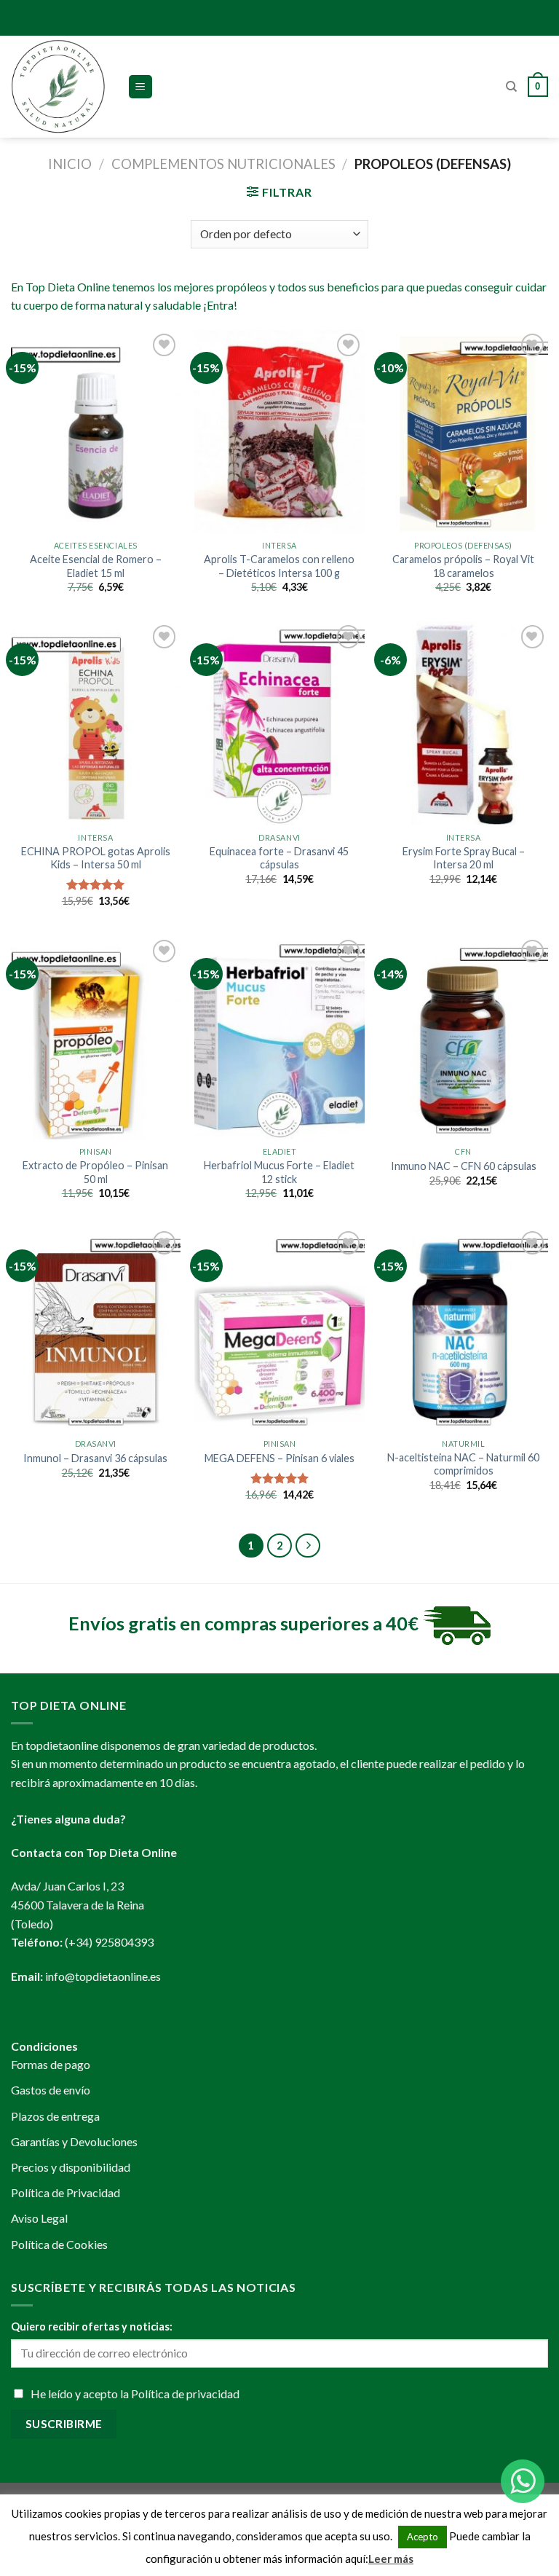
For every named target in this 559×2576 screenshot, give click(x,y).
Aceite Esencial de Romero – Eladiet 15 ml (96, 566)
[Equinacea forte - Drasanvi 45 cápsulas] (279, 723)
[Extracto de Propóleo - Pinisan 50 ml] (96, 1038)
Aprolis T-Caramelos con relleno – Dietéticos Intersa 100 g (279, 566)
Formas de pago (51, 2064)
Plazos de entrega (55, 2116)
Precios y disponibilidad (71, 2167)
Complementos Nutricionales (223, 164)
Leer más (391, 2559)
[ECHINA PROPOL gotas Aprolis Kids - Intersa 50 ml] (96, 723)
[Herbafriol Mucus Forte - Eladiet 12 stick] (279, 1038)
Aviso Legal (39, 2218)
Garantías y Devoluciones (74, 2141)
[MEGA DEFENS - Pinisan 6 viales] (279, 1329)
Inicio (70, 164)
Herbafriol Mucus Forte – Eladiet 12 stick (279, 1172)
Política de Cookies (59, 2244)
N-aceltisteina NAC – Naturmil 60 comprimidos (463, 1464)
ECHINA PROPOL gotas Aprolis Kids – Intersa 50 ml (96, 858)
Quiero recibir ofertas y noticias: (92, 2326)
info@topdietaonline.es (103, 1976)
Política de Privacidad (66, 2192)
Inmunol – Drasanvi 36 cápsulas (95, 1458)
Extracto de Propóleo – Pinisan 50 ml (95, 1172)
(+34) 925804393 (109, 1942)
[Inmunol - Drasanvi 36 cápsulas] (96, 1329)
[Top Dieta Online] (58, 87)
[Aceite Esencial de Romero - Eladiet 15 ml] (96, 432)
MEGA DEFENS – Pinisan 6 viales (279, 1458)
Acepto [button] (423, 2537)
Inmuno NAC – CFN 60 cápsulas (464, 1166)
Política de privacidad (185, 2394)
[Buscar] (511, 87)
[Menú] (141, 87)
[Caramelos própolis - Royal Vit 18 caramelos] (463, 432)
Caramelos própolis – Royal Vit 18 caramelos (463, 566)
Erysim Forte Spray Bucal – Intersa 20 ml (464, 858)
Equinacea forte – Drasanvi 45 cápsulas (279, 858)
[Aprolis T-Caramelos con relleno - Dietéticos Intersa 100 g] (279, 432)
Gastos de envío (51, 2090)
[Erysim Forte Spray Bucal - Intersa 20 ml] (463, 723)
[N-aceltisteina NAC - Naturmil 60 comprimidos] (463, 1329)
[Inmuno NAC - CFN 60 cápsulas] (463, 1038)
